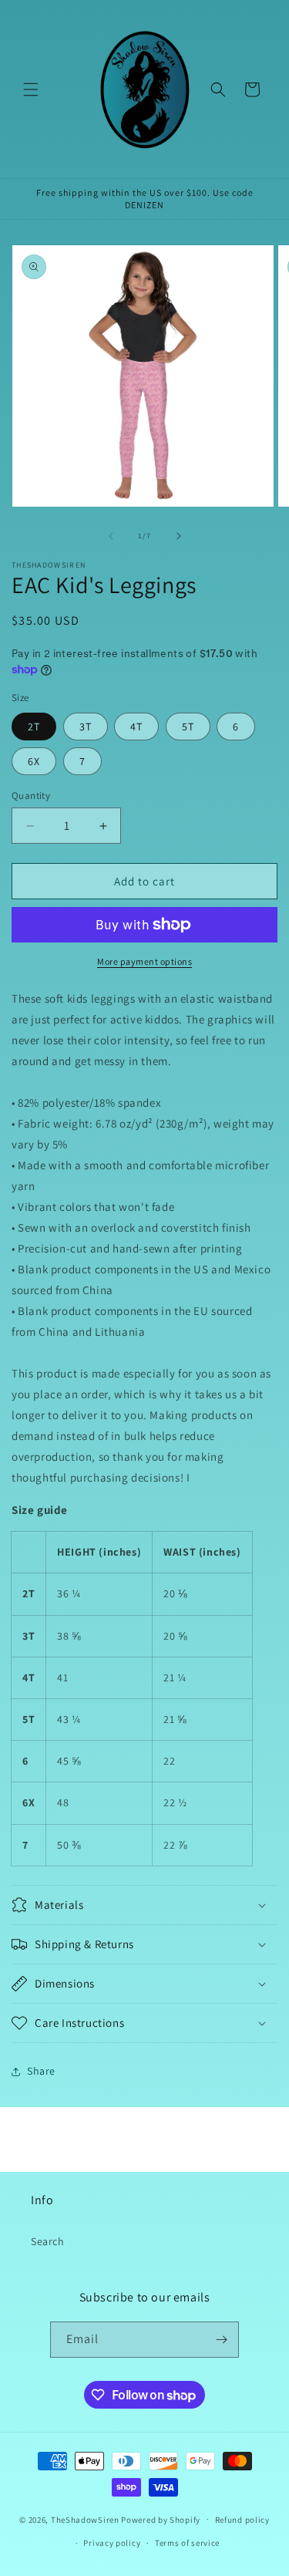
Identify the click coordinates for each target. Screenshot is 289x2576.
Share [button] (41, 2071)
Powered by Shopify (161, 2519)
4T (136, 727)
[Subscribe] (221, 2340)
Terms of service (187, 2543)
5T (188, 727)
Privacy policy (112, 2543)
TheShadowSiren (85, 2519)
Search (48, 2241)
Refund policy (242, 2520)
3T (86, 727)
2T (34, 727)
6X (34, 761)
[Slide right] (179, 536)
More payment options (144, 961)
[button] (31, 89)
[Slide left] (111, 536)
